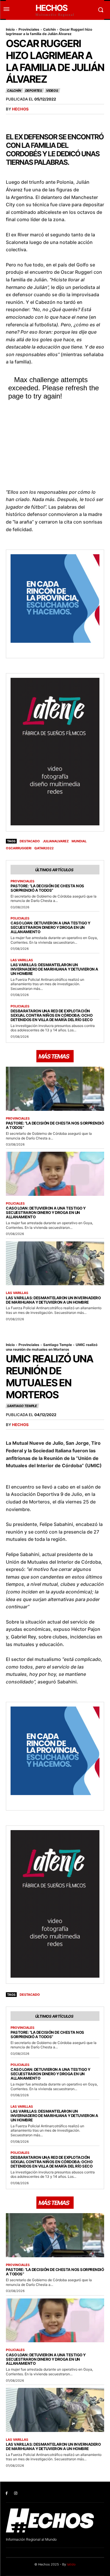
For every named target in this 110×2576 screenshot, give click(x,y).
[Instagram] (16, 2493)
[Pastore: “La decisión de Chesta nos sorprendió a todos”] (55, 1089)
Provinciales (29, 29)
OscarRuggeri (19, 848)
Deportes (34, 91)
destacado (30, 841)
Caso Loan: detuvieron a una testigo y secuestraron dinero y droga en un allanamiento (50, 927)
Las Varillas (22, 960)
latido (71, 2564)
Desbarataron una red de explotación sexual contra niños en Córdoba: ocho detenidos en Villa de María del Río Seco (51, 1015)
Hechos (20, 109)
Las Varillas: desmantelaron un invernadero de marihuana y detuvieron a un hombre (54, 969)
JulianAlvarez (56, 841)
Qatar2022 (44, 848)
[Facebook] (7, 2493)
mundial (79, 841)
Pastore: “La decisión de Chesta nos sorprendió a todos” (47, 888)
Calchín (49, 29)
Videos (52, 91)
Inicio (10, 29)
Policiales (20, 918)
